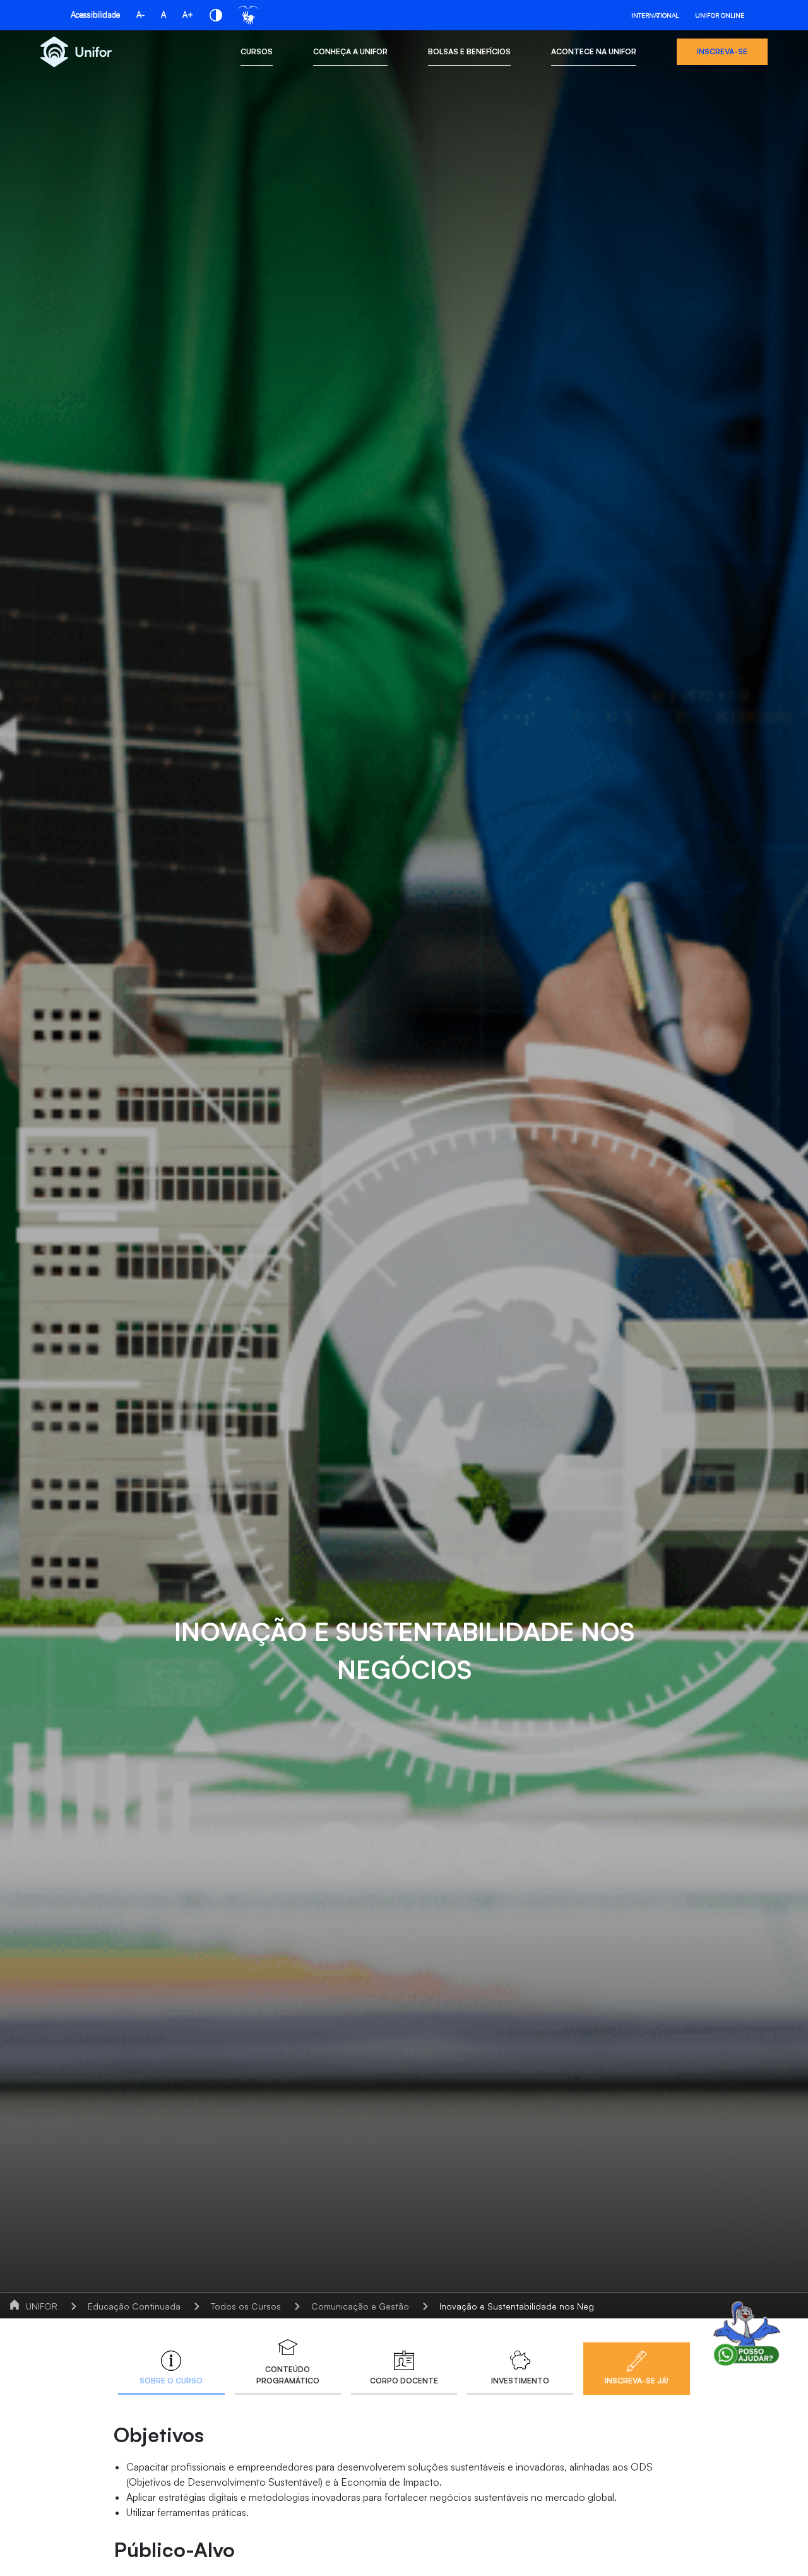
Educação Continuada (134, 2306)
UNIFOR (42, 2306)
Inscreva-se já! (637, 2381)
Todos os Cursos (246, 2306)
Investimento (520, 2381)
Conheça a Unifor (350, 51)
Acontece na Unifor (594, 51)
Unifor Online (720, 15)
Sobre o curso (171, 2381)
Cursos (257, 51)
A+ (188, 15)
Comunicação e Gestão (360, 2306)
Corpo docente (404, 2381)
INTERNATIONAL (655, 15)
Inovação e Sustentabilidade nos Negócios (528, 2306)
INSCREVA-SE (722, 51)
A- (140, 15)
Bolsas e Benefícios (469, 51)
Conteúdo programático (288, 2375)
